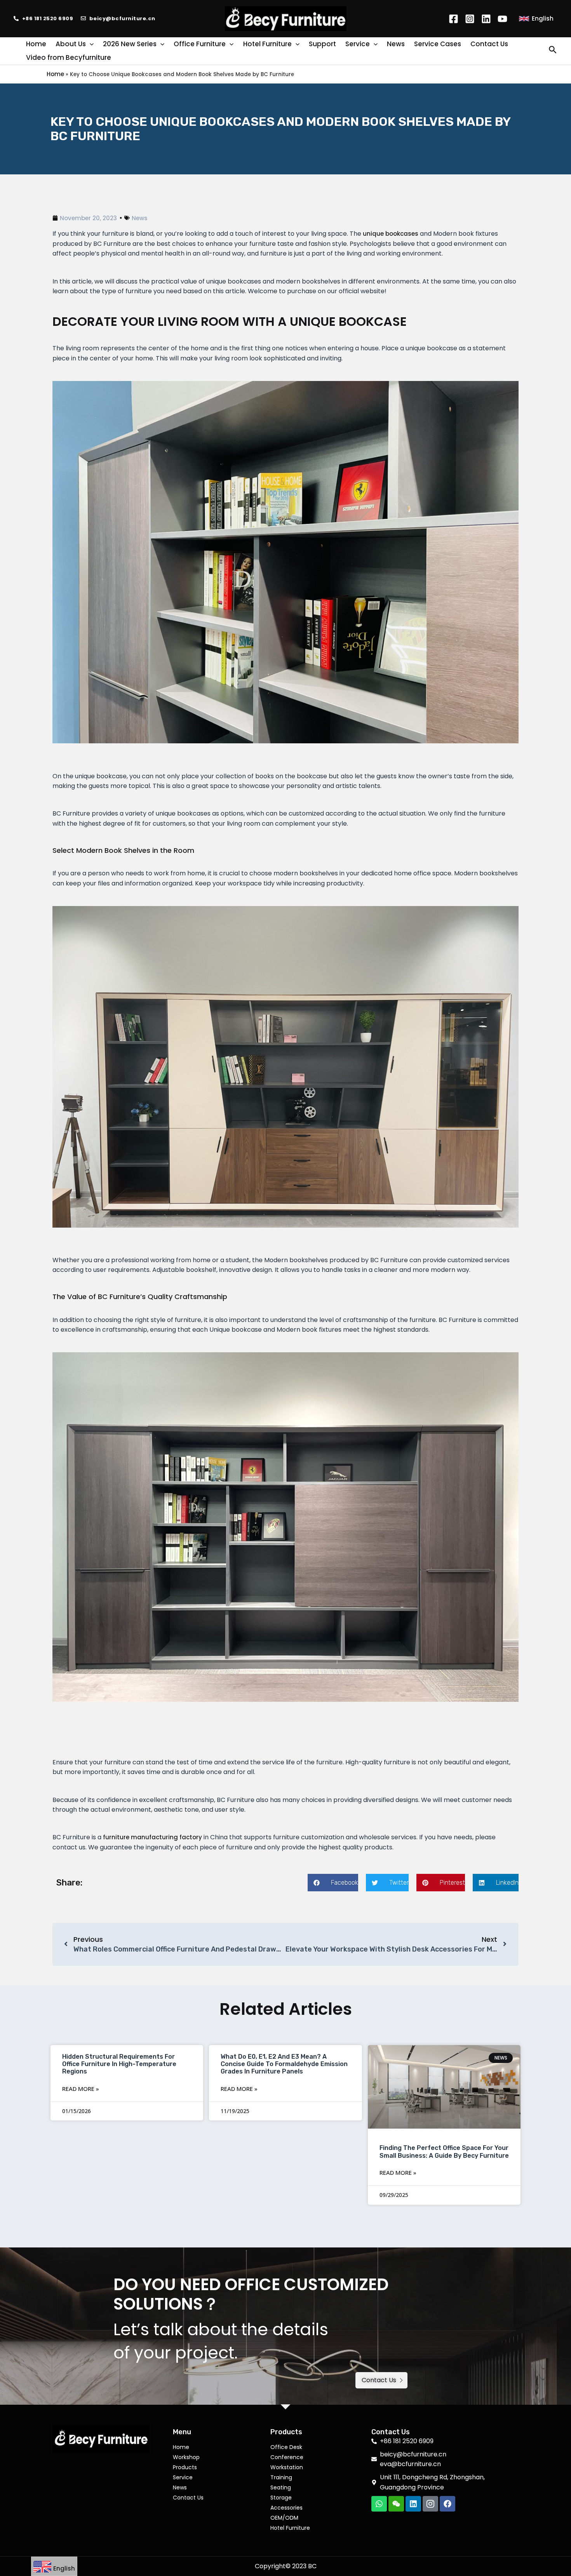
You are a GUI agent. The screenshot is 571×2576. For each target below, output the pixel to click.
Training (281, 2477)
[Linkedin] (486, 19)
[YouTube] (502, 19)
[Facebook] (453, 19)
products (185, 2467)
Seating (281, 2487)
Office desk (286, 2447)
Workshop (186, 2457)
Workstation (287, 2467)
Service (183, 2477)
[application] (90, 44)
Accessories (286, 2508)
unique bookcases (391, 234)
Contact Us (188, 2498)
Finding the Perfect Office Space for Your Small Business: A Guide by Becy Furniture (444, 2152)
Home (55, 74)
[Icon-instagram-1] (430, 2504)
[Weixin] (396, 2504)
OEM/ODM (284, 2518)
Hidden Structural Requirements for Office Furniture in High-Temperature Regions (119, 2064)
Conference (287, 2457)
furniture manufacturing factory (152, 1837)
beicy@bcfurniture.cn (122, 18)
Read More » (81, 2089)
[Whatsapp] (379, 2504)
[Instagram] (470, 19)
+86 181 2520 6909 (48, 18)
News (140, 218)
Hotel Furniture (290, 2528)
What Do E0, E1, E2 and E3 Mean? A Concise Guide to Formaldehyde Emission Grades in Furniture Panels (284, 2064)
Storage (281, 2498)
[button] (333, 1883)
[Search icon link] (553, 51)
